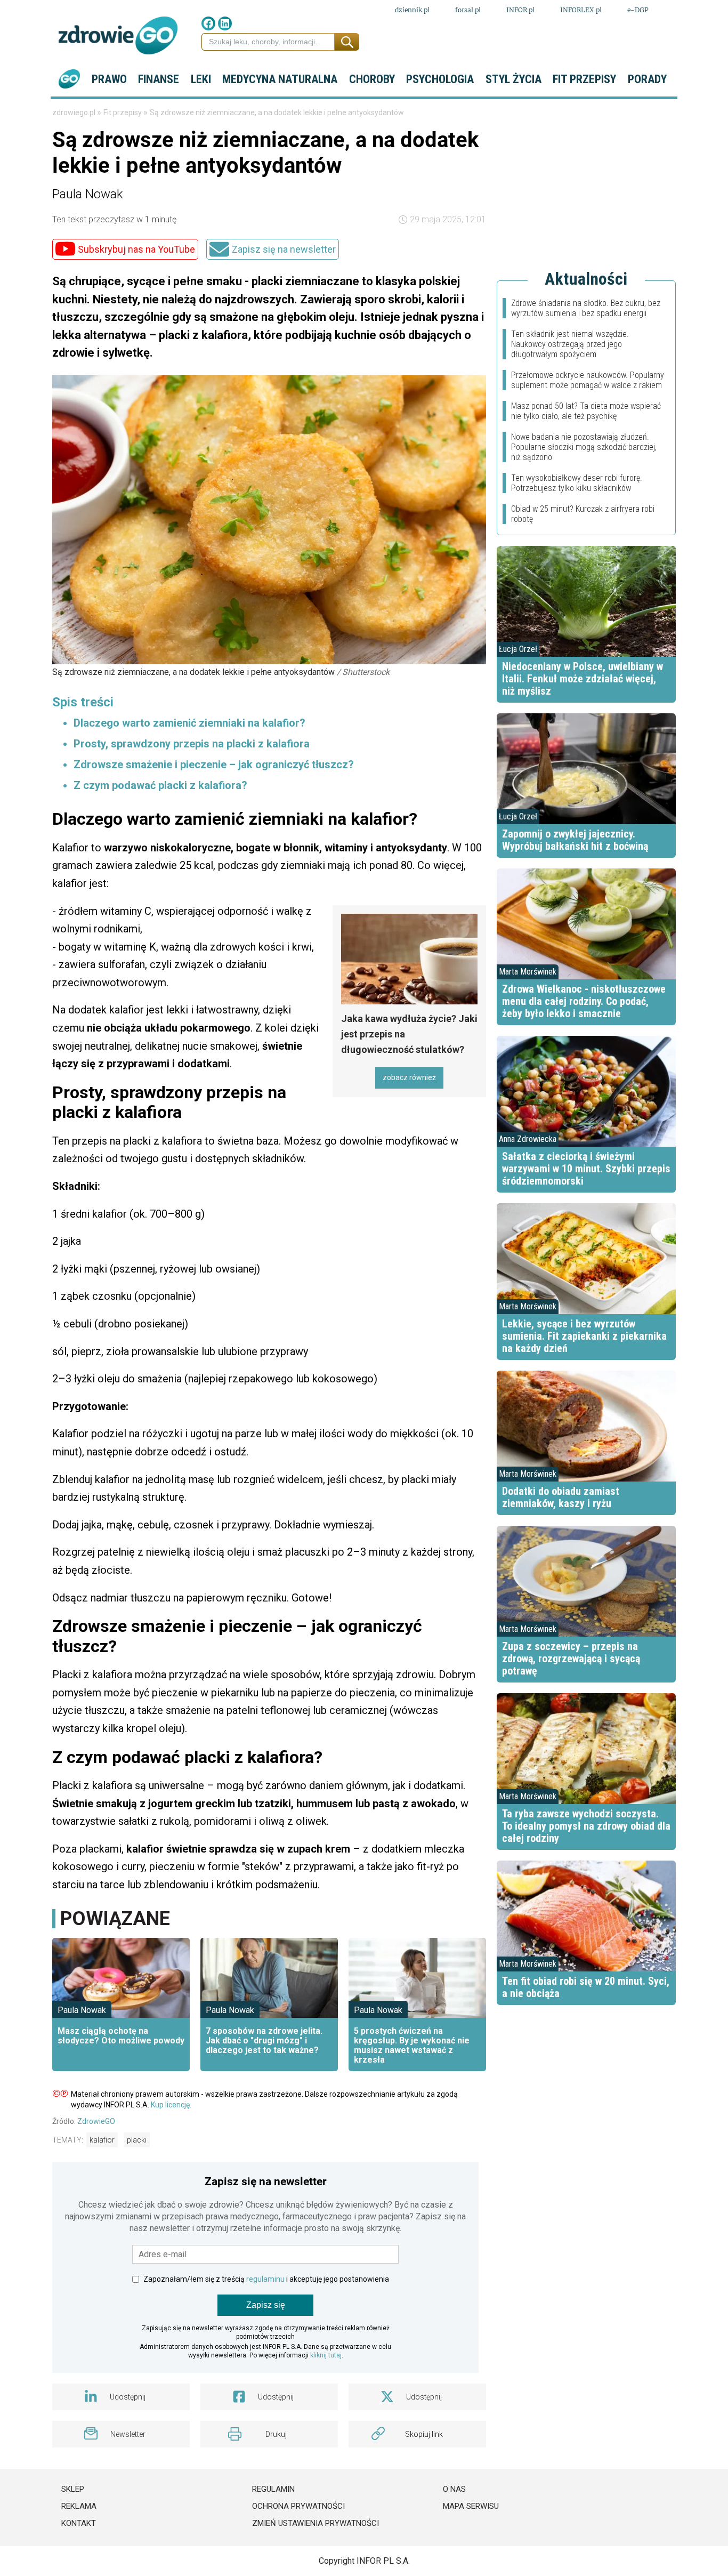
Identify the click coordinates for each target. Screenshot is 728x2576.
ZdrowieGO (96, 2121)
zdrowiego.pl (75, 112)
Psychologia (440, 79)
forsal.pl (468, 10)
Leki (201, 79)
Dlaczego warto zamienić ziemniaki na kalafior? (189, 723)
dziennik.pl (412, 10)
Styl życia (513, 79)
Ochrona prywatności (298, 2506)
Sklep (73, 2489)
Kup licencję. (171, 2105)
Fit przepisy (584, 79)
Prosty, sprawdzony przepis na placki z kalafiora (192, 744)
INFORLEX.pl (581, 10)
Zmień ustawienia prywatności (316, 2523)
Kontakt (79, 2523)
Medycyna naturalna (280, 79)
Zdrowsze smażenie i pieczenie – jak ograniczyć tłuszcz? (214, 764)
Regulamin (273, 2489)
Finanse (159, 79)
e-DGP (638, 10)
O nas (454, 2489)
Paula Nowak (88, 194)
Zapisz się (266, 2305)
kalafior (102, 2140)
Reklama (79, 2506)
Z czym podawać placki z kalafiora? (160, 785)
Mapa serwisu (471, 2506)
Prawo (109, 79)
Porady (647, 79)
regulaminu (265, 2279)
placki (137, 2140)
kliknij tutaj (326, 2355)
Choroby (372, 79)
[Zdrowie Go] (118, 35)
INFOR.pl (520, 10)
